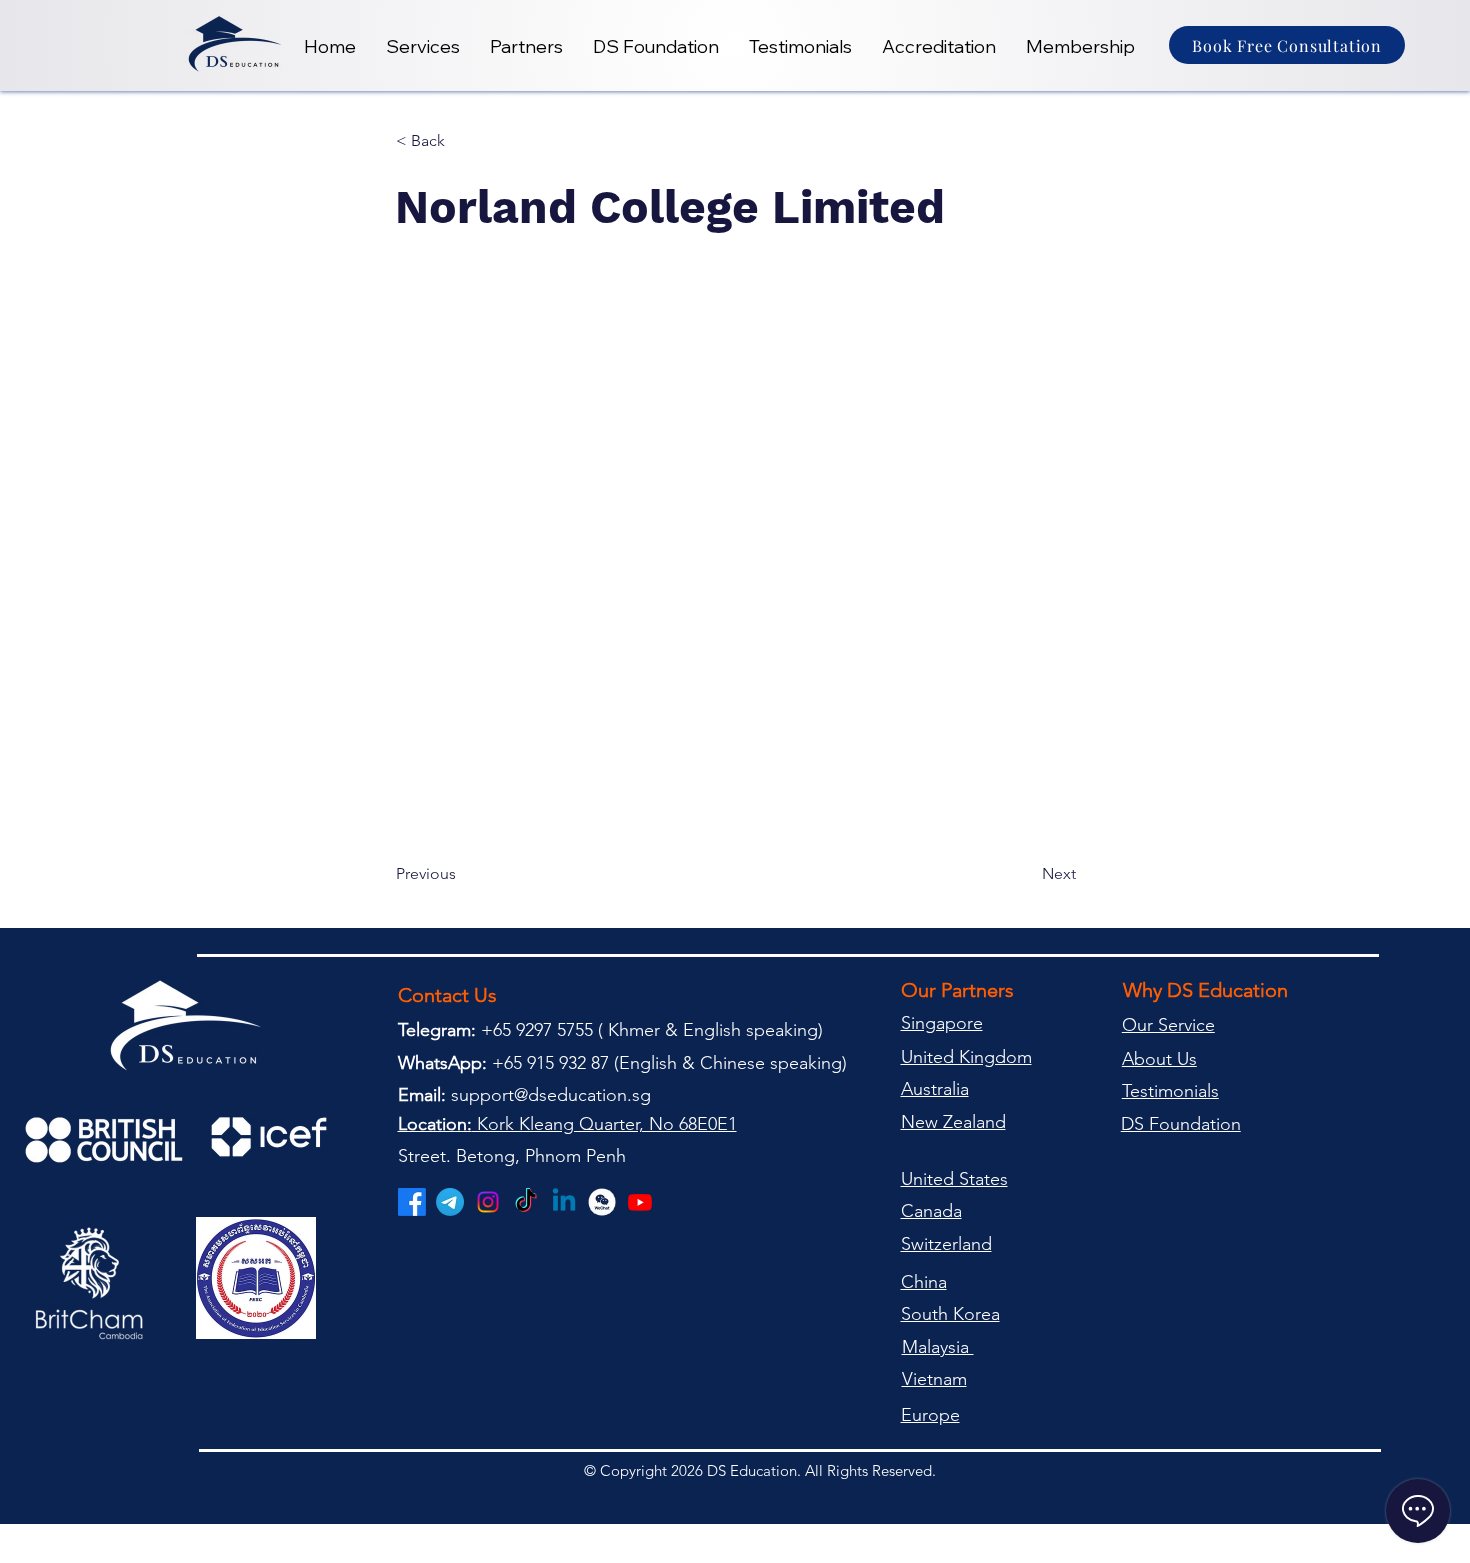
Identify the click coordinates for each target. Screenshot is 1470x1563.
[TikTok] (526, 1202)
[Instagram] (488, 1202)
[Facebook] (412, 1202)
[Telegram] (450, 1202)
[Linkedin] (564, 1202)
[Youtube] (640, 1202)
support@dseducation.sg (551, 1095)
